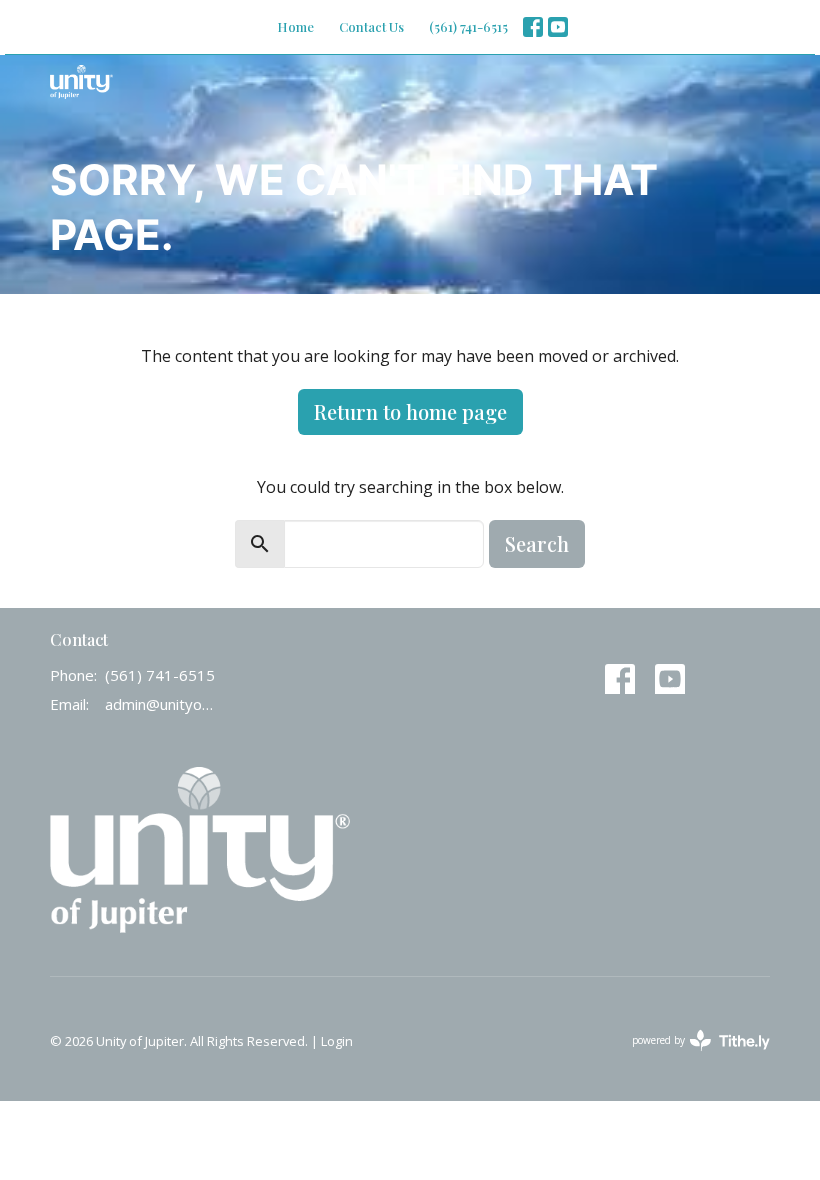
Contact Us (371, 26)
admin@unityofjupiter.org (160, 704)
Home (295, 26)
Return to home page (410, 411)
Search (537, 543)
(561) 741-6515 (468, 26)
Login (337, 1041)
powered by (690, 1057)
